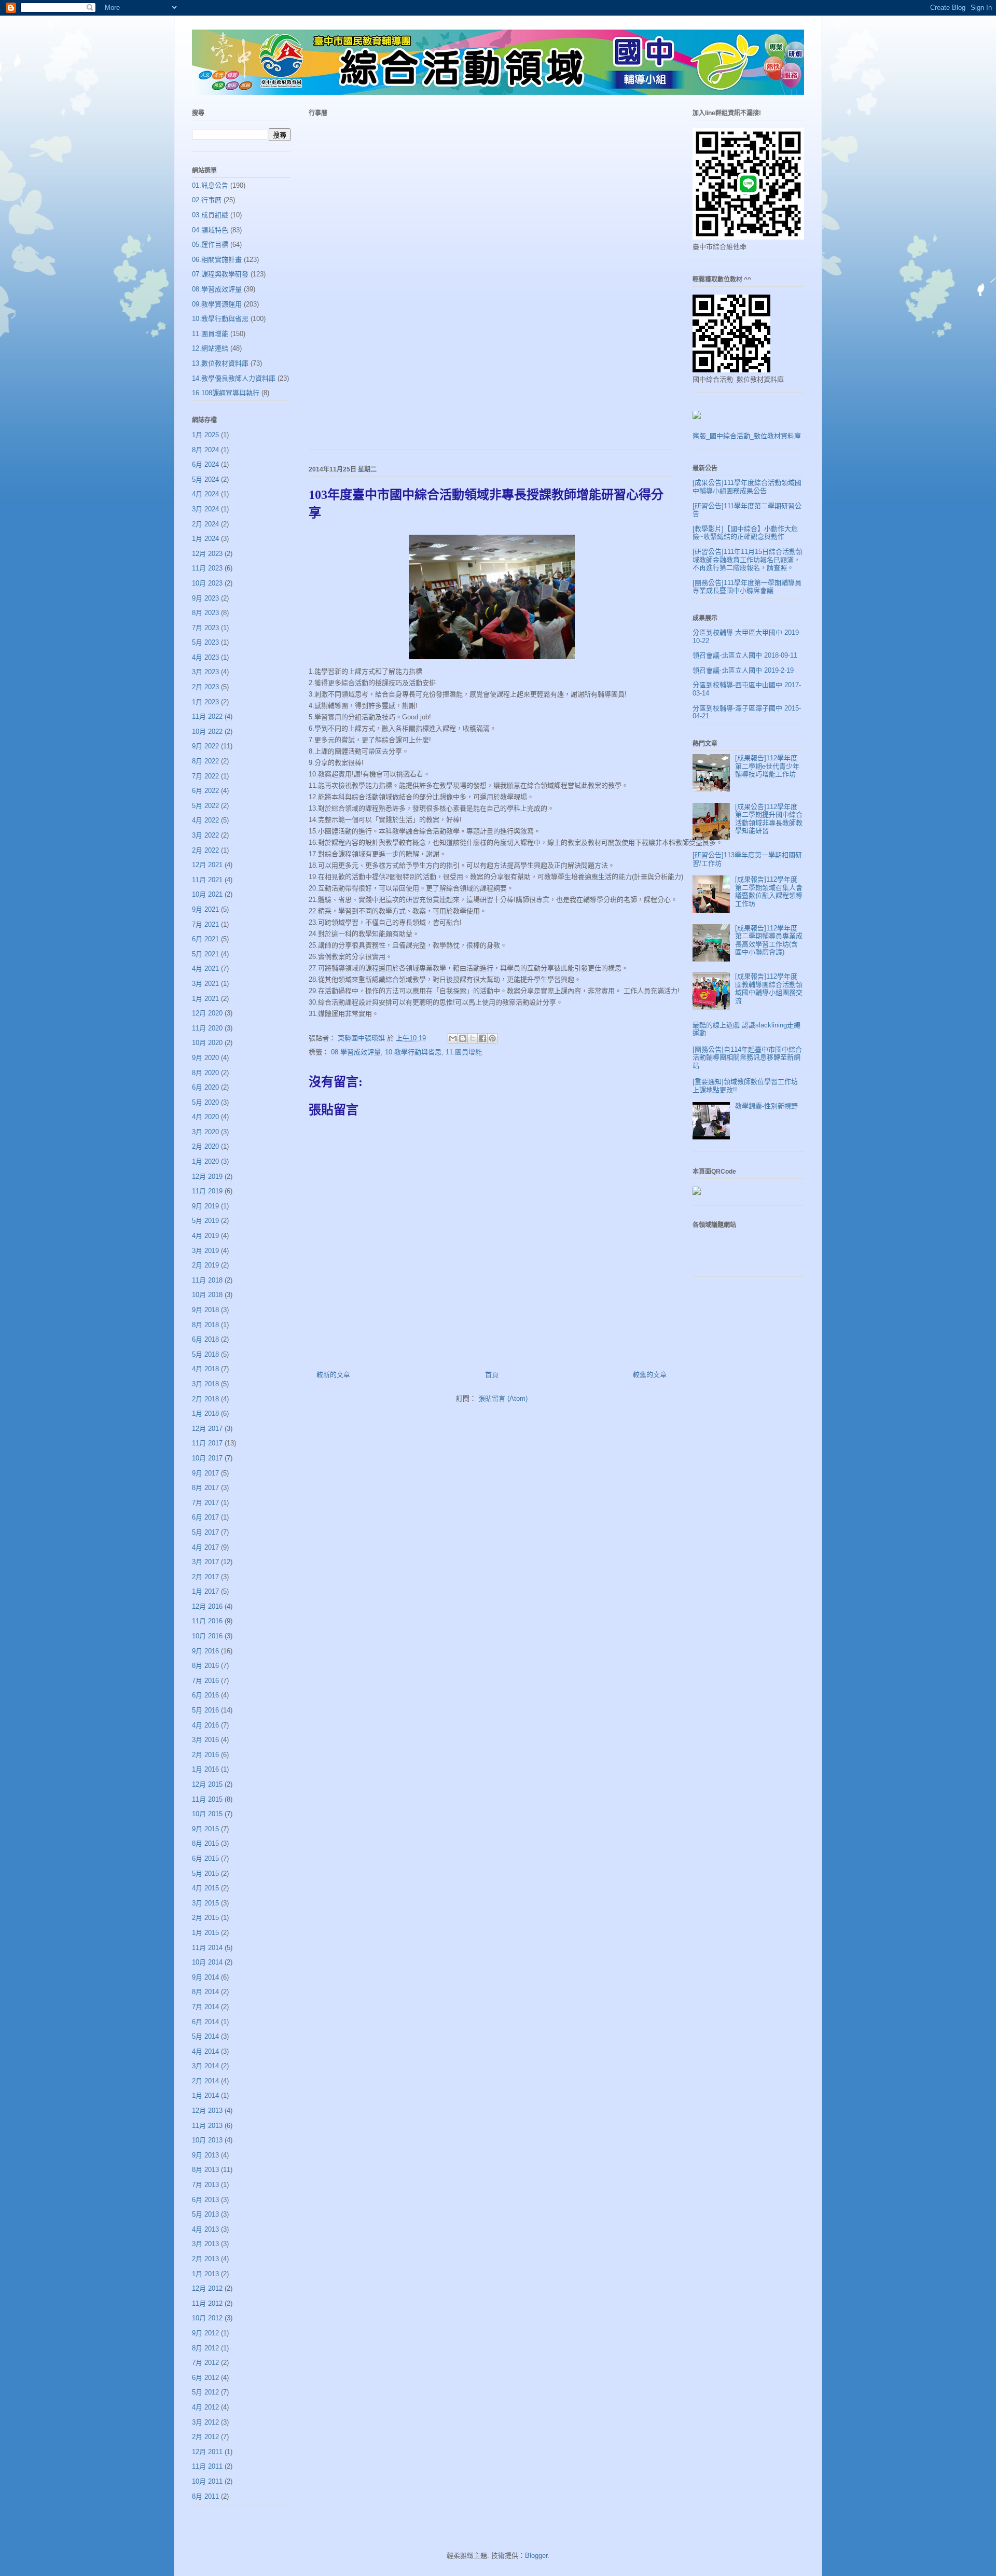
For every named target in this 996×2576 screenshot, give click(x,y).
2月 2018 (205, 1399)
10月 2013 (207, 2140)
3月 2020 (205, 1132)
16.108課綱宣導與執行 (226, 393)
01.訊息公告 (210, 185)
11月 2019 (207, 1191)
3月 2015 (205, 1903)
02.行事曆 (207, 200)
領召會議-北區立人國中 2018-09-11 (745, 655)
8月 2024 (205, 450)
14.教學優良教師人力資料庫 (234, 378)
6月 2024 (205, 464)
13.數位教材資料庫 (220, 363)
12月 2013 (207, 2111)
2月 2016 (205, 1755)
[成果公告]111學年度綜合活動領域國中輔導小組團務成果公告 (747, 487)
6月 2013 (205, 2200)
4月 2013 (205, 2229)
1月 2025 (205, 435)
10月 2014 (207, 1962)
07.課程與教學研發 (220, 274)
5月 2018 (205, 1354)
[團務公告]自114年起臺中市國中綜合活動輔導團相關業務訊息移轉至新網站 (747, 1057)
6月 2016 (205, 1695)
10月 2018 (207, 1295)
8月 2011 (205, 2496)
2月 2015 (205, 1918)
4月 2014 (205, 2051)
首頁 (492, 1375)
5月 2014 (205, 2036)
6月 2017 (205, 1517)
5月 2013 (205, 2214)
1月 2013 (205, 2274)
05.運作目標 (210, 245)
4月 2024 (205, 494)
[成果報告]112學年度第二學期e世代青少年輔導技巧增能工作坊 (767, 766)
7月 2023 (205, 628)
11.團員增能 (464, 1052)
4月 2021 (205, 969)
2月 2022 (205, 850)
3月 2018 (205, 1384)
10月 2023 (207, 583)
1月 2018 (205, 1414)
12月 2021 (207, 865)
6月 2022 (205, 791)
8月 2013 (205, 2170)
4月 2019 (205, 1236)
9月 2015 (205, 1829)
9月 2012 (205, 2333)
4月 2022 (205, 820)
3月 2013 (205, 2244)
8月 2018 (205, 1325)
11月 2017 (207, 1443)
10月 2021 (207, 894)
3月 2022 (205, 835)
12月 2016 (207, 1606)
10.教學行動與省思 (413, 1052)
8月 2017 (205, 1488)
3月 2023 (205, 672)
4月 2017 (205, 1547)
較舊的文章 (650, 1375)
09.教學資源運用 (217, 304)
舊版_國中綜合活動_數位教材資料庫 (747, 436)
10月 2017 (207, 1458)
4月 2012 (205, 2407)
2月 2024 (205, 524)
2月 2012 (205, 2437)
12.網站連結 (210, 348)
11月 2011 (207, 2466)
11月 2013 (207, 2126)
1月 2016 (205, 1769)
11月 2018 (207, 1280)
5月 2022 (205, 806)
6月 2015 (205, 1858)
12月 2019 (207, 1176)
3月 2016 (205, 1740)
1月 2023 (205, 702)
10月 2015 (207, 1814)
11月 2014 (207, 1948)
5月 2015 (205, 1874)
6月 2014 (205, 2022)
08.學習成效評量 (356, 1052)
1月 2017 (205, 1591)
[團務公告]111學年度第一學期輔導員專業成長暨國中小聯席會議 (747, 587)
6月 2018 (205, 1339)
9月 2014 (205, 1977)
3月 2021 (205, 984)
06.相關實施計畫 (217, 260)
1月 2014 (205, 2095)
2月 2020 (205, 1146)
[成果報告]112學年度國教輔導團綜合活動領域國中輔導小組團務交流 (769, 988)
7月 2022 (205, 776)
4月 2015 (205, 1888)
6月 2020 (205, 1087)
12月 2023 (207, 554)
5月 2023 (205, 642)
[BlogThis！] (463, 1038)
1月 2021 (205, 999)
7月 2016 (205, 1681)
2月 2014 (205, 2081)
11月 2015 (207, 1799)
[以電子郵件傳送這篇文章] (453, 1038)
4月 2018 (205, 1369)
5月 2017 (205, 1532)
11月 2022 (207, 716)
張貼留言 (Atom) (503, 1398)
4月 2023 (205, 657)
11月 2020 (207, 1028)
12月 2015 (207, 1784)
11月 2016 (207, 1621)
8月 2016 (205, 1666)
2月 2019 (205, 1265)
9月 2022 (205, 746)
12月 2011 (207, 2452)
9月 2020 (205, 1058)
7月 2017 (205, 1503)
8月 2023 (205, 613)
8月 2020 (205, 1073)
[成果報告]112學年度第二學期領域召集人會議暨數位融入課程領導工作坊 (769, 892)
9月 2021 (205, 909)
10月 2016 (207, 1636)
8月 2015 (205, 1843)
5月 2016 (205, 1710)
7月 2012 (205, 2363)
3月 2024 (205, 509)
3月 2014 (205, 2066)
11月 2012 (207, 2303)
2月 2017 (205, 1577)
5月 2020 (205, 1102)
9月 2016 (205, 1651)
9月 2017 (205, 1473)
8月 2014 (205, 1992)
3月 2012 (205, 2422)
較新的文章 (333, 1375)
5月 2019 (205, 1221)
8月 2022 (205, 761)
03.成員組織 (210, 215)
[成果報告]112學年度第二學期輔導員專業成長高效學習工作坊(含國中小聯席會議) (769, 940)
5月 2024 (205, 479)
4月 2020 (205, 1117)
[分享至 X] (473, 1038)
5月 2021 (205, 954)
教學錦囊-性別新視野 (766, 1106)
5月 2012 (205, 2392)
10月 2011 (207, 2481)
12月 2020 (207, 1013)
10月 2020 (207, 1043)
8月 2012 (205, 2348)
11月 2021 (207, 880)
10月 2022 (207, 732)
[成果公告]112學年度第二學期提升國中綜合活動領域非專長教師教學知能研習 (769, 819)
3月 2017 (205, 1562)
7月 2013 (205, 2185)
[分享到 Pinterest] (492, 1038)
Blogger (536, 2556)
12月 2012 (207, 2288)
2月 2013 (205, 2259)
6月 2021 (205, 939)
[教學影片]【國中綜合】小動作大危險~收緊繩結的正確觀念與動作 (745, 533)
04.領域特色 (210, 230)
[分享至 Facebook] (482, 1038)
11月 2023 (207, 568)
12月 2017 (207, 1429)
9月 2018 (205, 1310)
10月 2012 (207, 2318)
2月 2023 (205, 687)
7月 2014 (205, 2007)
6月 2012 (205, 2378)
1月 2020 (205, 1161)
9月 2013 (205, 2155)
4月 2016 (205, 1725)
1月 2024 (205, 539)
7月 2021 (205, 924)
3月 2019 (205, 1251)
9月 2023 (205, 598)
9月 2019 (205, 1206)
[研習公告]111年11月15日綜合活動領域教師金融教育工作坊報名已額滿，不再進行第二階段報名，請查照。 (748, 560)
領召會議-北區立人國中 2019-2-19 (743, 670)
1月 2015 (205, 1933)
